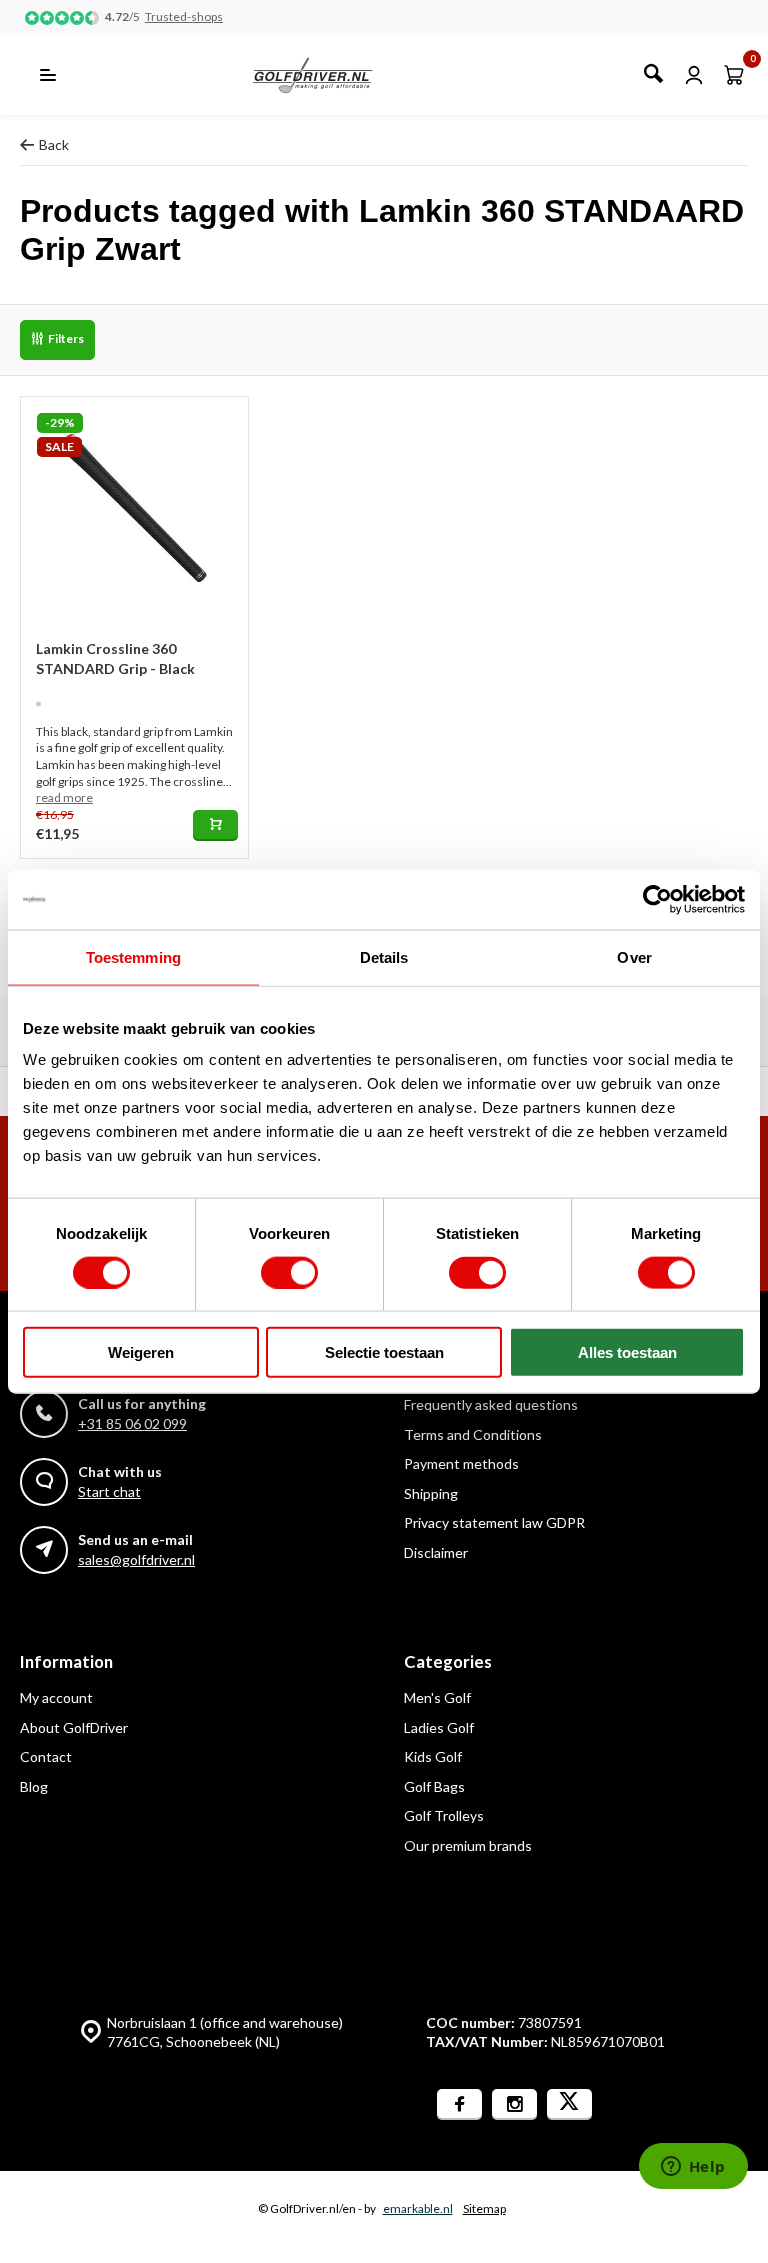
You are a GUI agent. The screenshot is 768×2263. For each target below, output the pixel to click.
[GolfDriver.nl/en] (334, 75)
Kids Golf (433, 1756)
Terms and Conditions (473, 1434)
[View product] (215, 825)
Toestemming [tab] (133, 956)
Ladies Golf (439, 1727)
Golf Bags (434, 1786)
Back (54, 144)
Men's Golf (437, 1697)
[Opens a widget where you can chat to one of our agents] (693, 2168)
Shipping (431, 1493)
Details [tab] (384, 956)
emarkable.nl (418, 2208)
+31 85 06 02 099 (132, 1423)
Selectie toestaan (384, 1352)
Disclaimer (436, 1552)
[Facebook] (459, 2104)
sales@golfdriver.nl (136, 1559)
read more (64, 797)
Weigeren (141, 1352)
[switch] (289, 1272)
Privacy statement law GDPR (494, 1522)
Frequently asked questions (491, 1404)
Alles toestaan (627, 1352)
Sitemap (484, 2208)
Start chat (109, 1491)
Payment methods (461, 1463)
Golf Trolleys (444, 1815)
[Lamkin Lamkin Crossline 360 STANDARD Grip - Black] (134, 510)
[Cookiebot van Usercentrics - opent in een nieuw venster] (657, 899)
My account (56, 1697)
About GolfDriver (74, 1727)
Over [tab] (634, 956)
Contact (46, 1756)
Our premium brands (468, 1845)
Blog (34, 1786)
